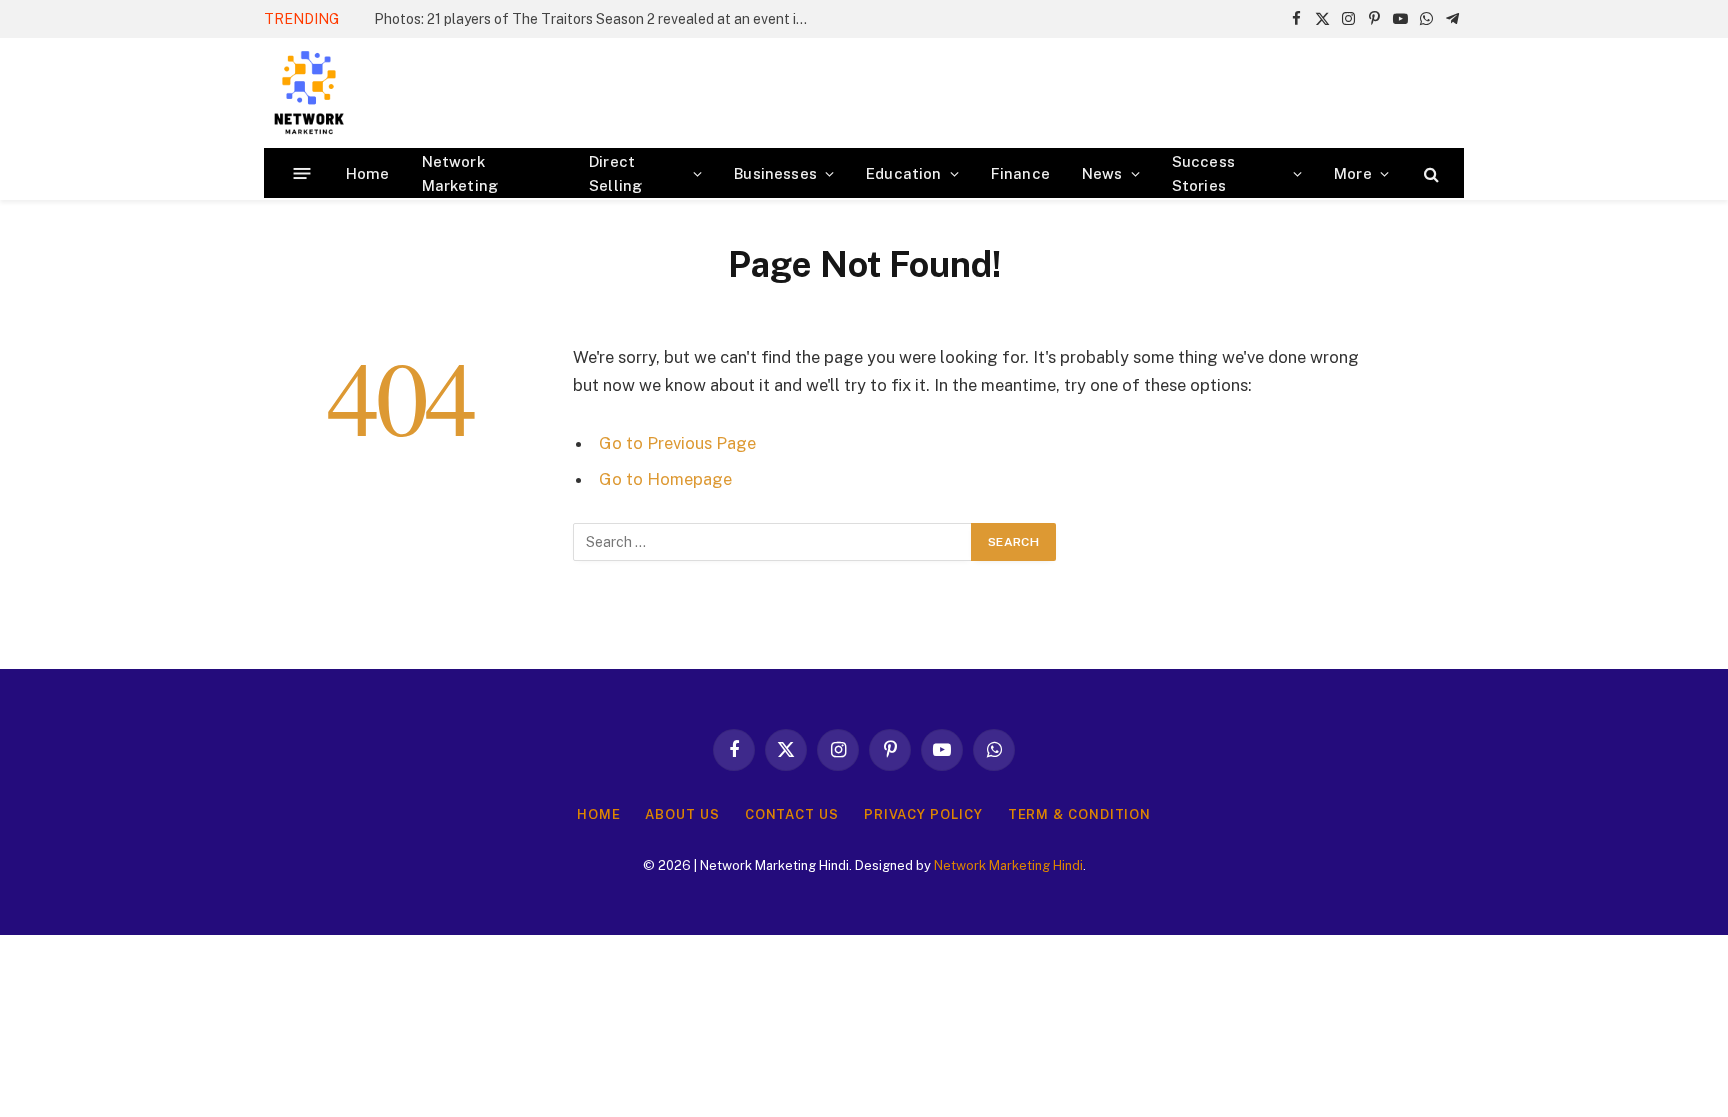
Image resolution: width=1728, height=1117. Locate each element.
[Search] (1429, 173)
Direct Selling (615, 173)
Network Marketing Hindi (1008, 865)
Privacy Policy (923, 814)
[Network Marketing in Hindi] (309, 93)
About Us (682, 814)
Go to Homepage (665, 479)
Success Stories (1203, 173)
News (1102, 173)
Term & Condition (1080, 814)
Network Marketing (460, 173)
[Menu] (302, 173)
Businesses (775, 173)
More (1353, 173)
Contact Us (792, 814)
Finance (1020, 173)
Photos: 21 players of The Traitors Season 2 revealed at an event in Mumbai (599, 19)
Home (368, 173)
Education (904, 173)
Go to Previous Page (677, 443)
